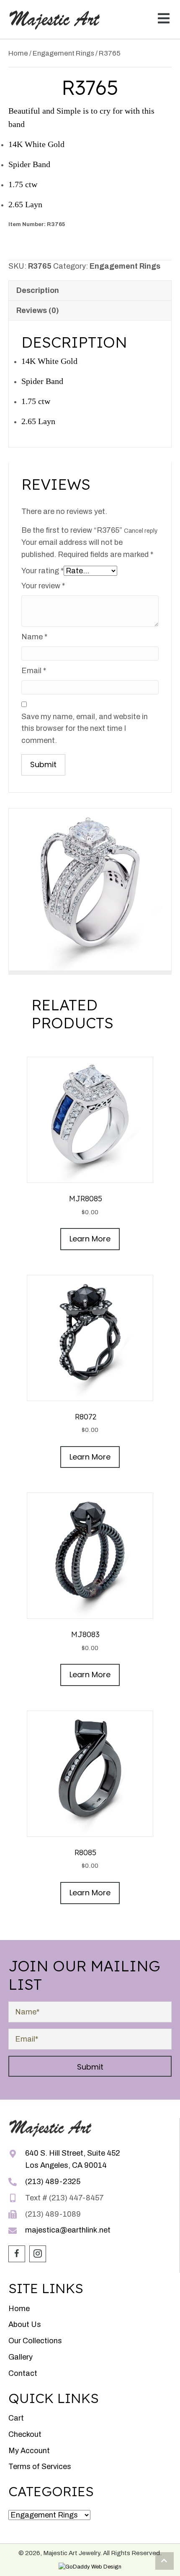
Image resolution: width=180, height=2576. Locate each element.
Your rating (42, 571)
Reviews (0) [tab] (38, 310)
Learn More (90, 1239)
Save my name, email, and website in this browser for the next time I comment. (85, 729)
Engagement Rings (63, 53)
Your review (43, 586)
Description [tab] (38, 290)
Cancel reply (141, 531)
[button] (162, 19)
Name (34, 637)
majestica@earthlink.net (68, 2230)
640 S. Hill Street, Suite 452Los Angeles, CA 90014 (73, 2159)
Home (18, 53)
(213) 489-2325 (53, 2182)
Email (34, 671)
